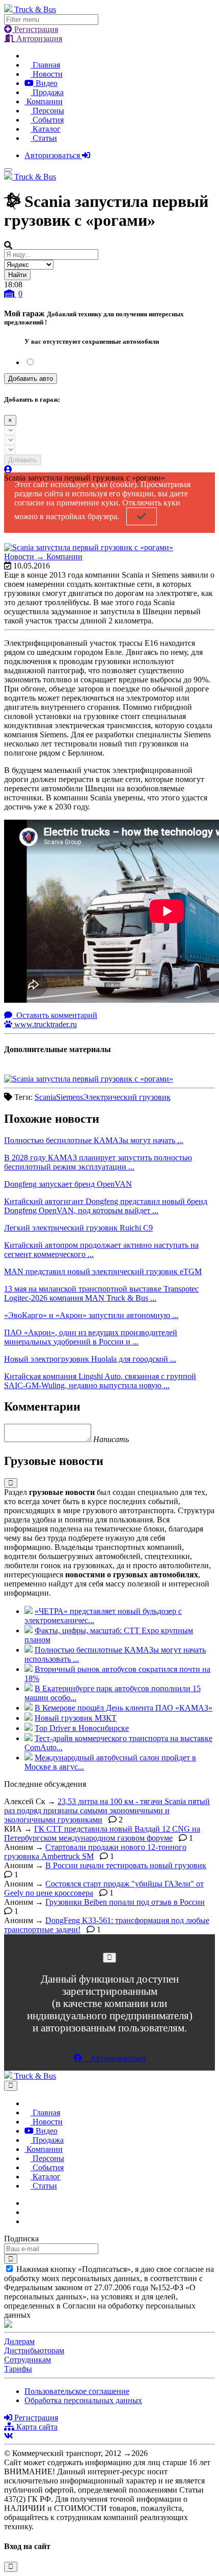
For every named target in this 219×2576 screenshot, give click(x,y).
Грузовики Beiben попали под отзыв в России (125, 1902)
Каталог (46, 129)
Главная (45, 65)
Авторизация (38, 38)
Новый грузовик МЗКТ (76, 1718)
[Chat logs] (28, 2203)
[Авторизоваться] (8, 470)
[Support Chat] (28, 2212)
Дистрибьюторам (34, 2350)
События (47, 120)
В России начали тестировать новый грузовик (126, 1865)
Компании (44, 101)
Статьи (44, 138)
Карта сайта (36, 2427)
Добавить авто (31, 379)
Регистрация (35, 29)
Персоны (47, 111)
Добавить (23, 460)
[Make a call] (28, 2221)
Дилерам (19, 2341)
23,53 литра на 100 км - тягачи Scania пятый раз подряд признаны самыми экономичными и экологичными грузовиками (107, 1810)
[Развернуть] (11, 1483)
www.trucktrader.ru (45, 1024)
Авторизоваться (53, 155)
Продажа (47, 92)
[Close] (109, 1957)
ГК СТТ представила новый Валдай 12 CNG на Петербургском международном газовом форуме (102, 1833)
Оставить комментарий (56, 1015)
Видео (46, 83)
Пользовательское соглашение (77, 2391)
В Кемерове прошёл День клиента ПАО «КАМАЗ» (124, 1708)
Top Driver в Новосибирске (82, 1728)
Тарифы (18, 2369)
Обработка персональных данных (83, 2400)
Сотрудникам (28, 2360)
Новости (47, 74)
